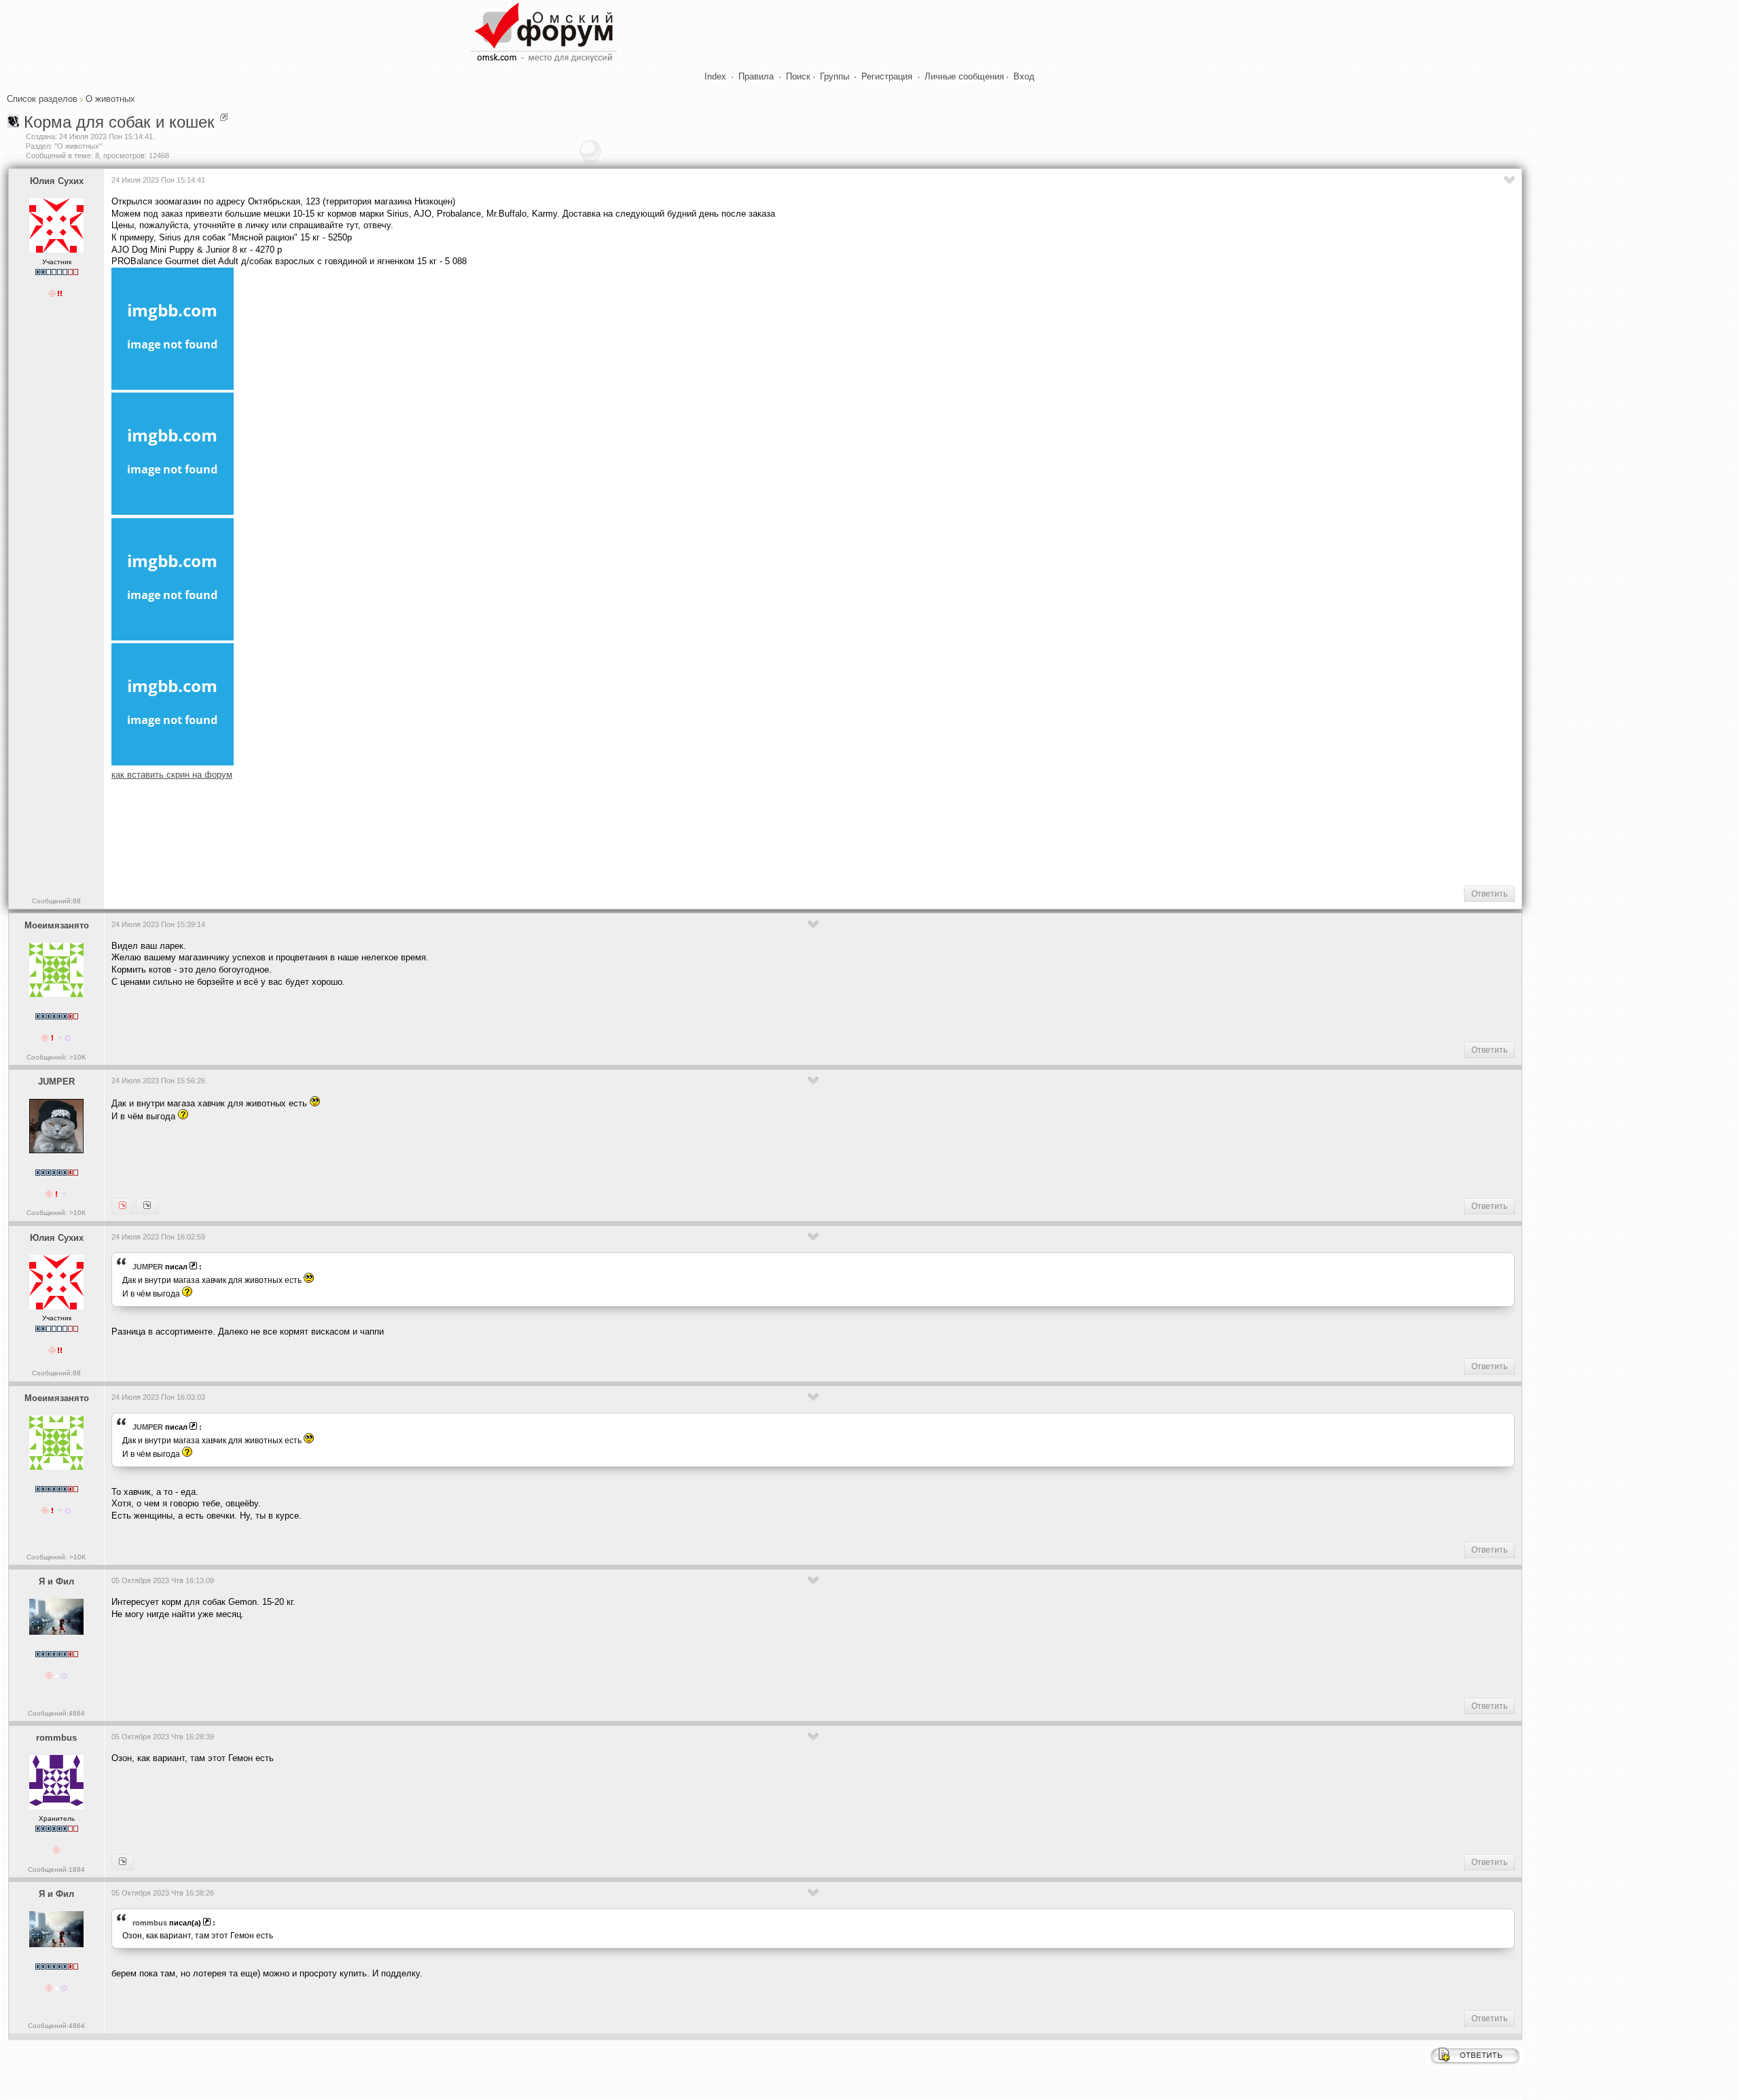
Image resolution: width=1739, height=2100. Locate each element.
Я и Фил (56, 1581)
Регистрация (887, 76)
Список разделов (42, 99)
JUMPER (56, 1082)
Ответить (1489, 894)
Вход (1024, 76)
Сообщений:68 (56, 901)
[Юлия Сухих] (123, 1206)
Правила (756, 76)
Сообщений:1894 (56, 1869)
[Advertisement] (359, 831)
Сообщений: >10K (56, 1057)
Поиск (798, 76)
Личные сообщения (964, 76)
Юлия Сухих (57, 181)
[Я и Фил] (123, 1862)
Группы (835, 76)
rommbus (56, 1738)
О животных (110, 99)
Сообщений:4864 (56, 1713)
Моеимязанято (57, 925)
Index (715, 76)
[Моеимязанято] (147, 1206)
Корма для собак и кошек (119, 122)
